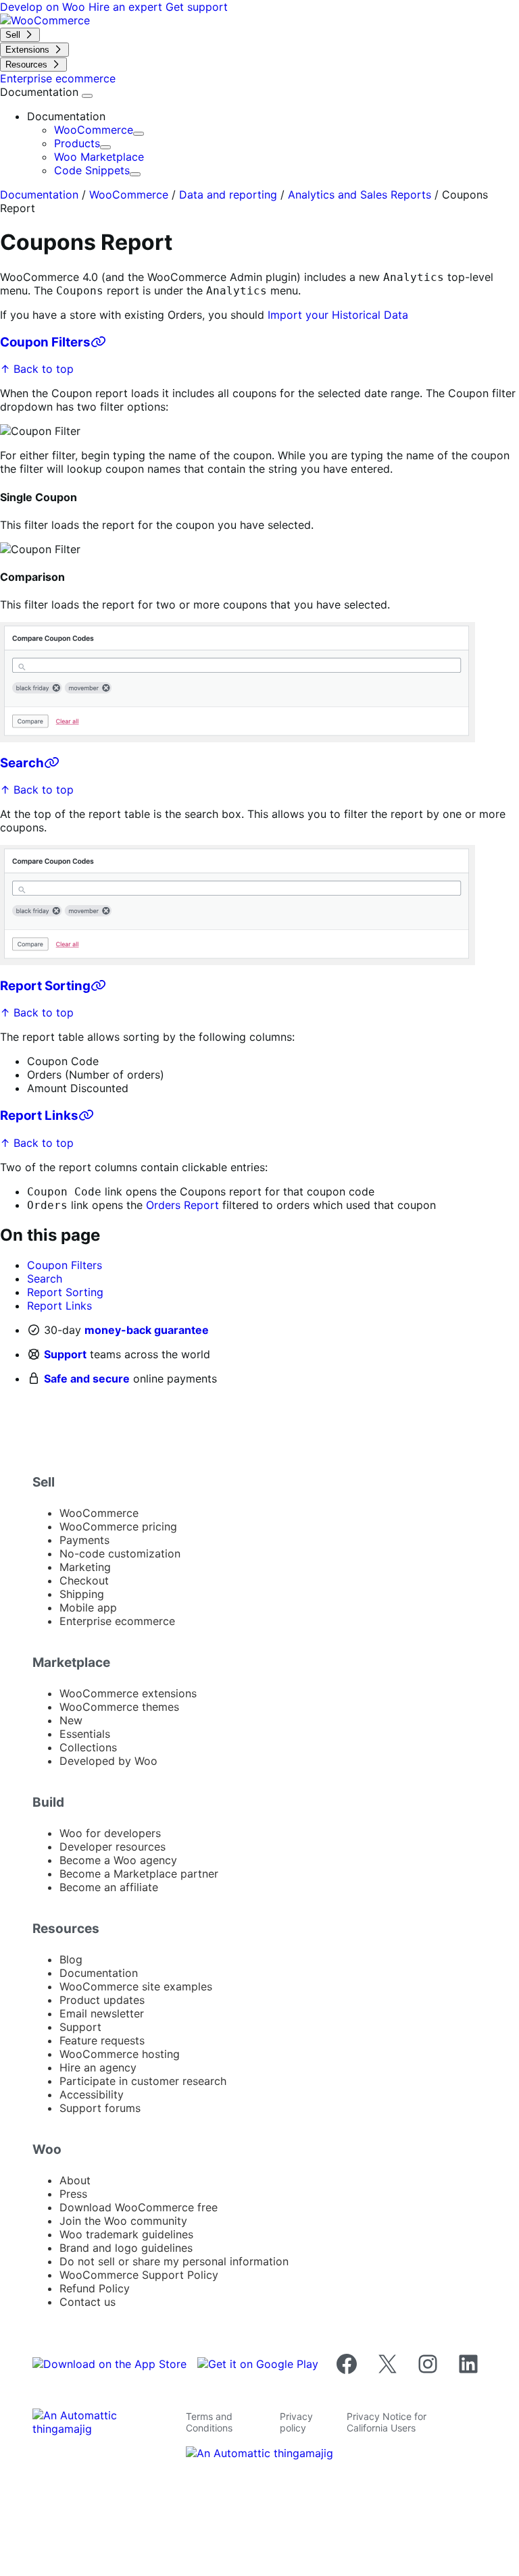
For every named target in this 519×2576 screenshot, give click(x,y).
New (71, 1720)
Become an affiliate (109, 1887)
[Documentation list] (87, 96)
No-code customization (120, 1553)
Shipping (82, 1594)
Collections (88, 1747)
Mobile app (88, 1607)
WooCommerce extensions (128, 1693)
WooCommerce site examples (136, 1986)
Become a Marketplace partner (139, 1874)
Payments (84, 1540)
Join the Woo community (123, 2221)
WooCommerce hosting (120, 2054)
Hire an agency (98, 2067)
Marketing (85, 1567)
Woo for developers (110, 1833)
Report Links (39, 1115)
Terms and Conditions (209, 2422)
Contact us (88, 2302)
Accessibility (92, 2094)
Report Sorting (45, 986)
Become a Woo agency (118, 1860)
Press (73, 2194)
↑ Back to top (37, 369)
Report (201, 1205)
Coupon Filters (45, 342)
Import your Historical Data (338, 315)
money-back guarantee (147, 1330)
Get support (197, 7)
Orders (163, 1205)
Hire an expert (127, 7)
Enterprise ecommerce (117, 1621)
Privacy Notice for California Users (387, 2422)
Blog (71, 1959)
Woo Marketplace (99, 157)
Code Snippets (92, 170)
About (75, 2180)
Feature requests (102, 2040)
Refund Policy (95, 2288)
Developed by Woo (108, 1761)
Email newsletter (102, 2013)
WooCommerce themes (119, 1707)
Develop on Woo (44, 7)
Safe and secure (87, 1379)
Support (65, 1354)
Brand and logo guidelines (126, 2248)
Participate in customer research (143, 2081)
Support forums (100, 2108)
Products (77, 143)
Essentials (85, 1734)
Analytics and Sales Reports (360, 195)
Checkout (84, 1580)
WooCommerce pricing (118, 1526)
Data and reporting (228, 195)
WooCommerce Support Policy (139, 2275)
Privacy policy (296, 2422)
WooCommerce (94, 130)
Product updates (102, 2000)
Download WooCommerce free (139, 2207)
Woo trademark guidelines (126, 2234)
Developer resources (113, 1847)
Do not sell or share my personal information (174, 2261)
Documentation (41, 92)
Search (22, 763)
